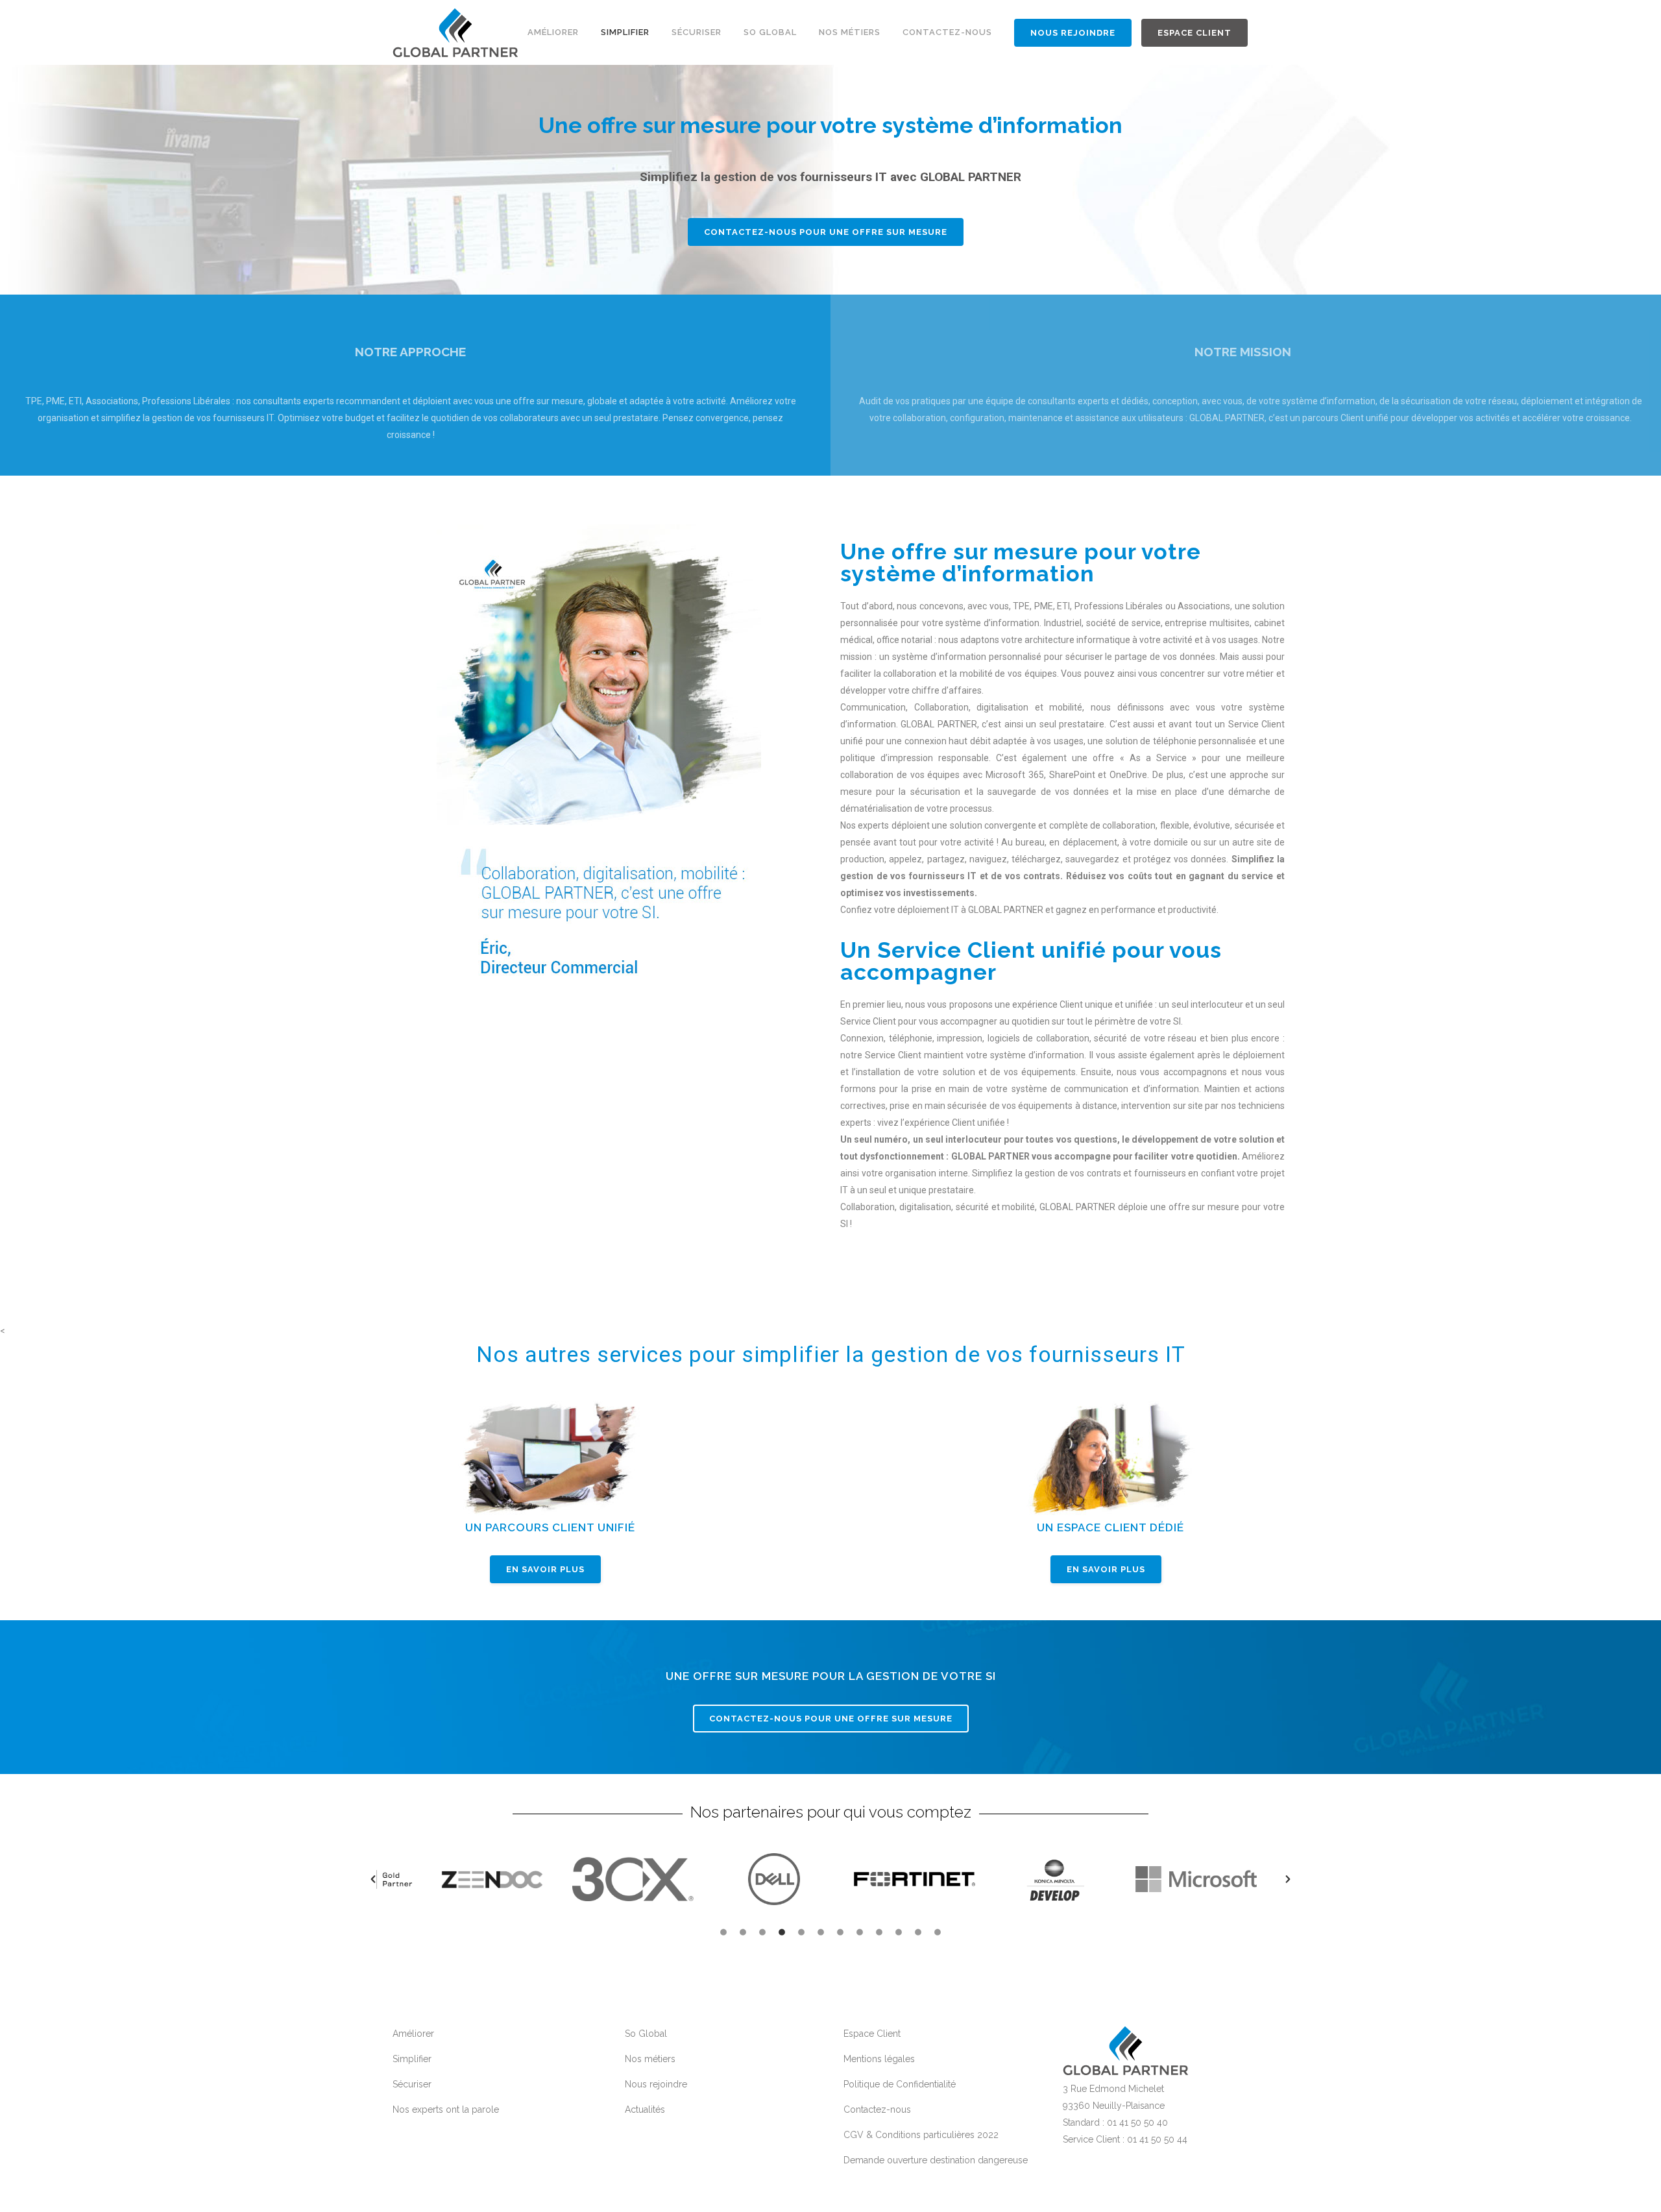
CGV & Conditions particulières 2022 (921, 2135)
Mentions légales (879, 2059)
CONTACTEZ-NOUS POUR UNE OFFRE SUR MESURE (831, 1719)
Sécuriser (412, 2084)
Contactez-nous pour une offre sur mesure (826, 232)
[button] (373, 1879)
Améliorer (413, 2034)
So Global (646, 2034)
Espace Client (872, 2034)
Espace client (1194, 33)
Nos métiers (650, 2059)
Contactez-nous (877, 2109)
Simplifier (412, 2059)
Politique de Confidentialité (900, 2084)
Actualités (645, 2109)
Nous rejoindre (1073, 33)
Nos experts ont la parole (446, 2109)
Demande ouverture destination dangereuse (936, 2160)
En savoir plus (545, 1569)
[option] (492, 1879)
